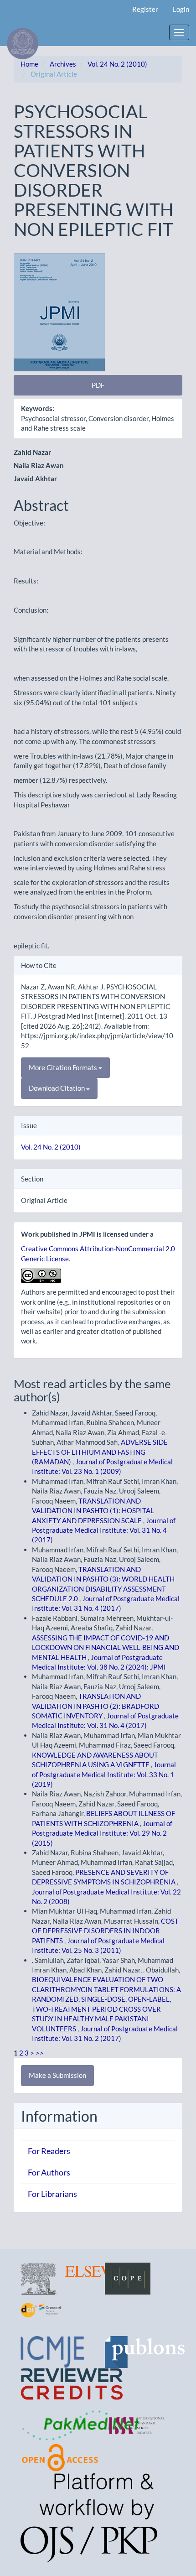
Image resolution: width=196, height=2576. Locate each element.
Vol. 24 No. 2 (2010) (117, 64)
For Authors (49, 2172)
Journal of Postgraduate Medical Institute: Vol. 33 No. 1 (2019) (104, 1774)
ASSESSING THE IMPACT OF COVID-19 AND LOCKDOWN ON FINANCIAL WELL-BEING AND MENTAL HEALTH (106, 1647)
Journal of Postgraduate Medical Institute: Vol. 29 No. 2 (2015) (102, 1833)
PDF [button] (98, 385)
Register (145, 9)
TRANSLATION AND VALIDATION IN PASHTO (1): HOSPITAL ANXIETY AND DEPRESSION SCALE (93, 1511)
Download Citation (57, 1088)
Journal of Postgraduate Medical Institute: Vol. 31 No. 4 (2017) (104, 1530)
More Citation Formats (64, 1067)
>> (40, 2053)
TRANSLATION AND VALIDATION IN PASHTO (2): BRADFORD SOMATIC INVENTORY (95, 1706)
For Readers (49, 2151)
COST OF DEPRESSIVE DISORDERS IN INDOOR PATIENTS (105, 1931)
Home (29, 64)
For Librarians (52, 2194)
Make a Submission (57, 2075)
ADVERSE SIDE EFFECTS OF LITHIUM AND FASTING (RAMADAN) (100, 1452)
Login (181, 9)
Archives (63, 64)
